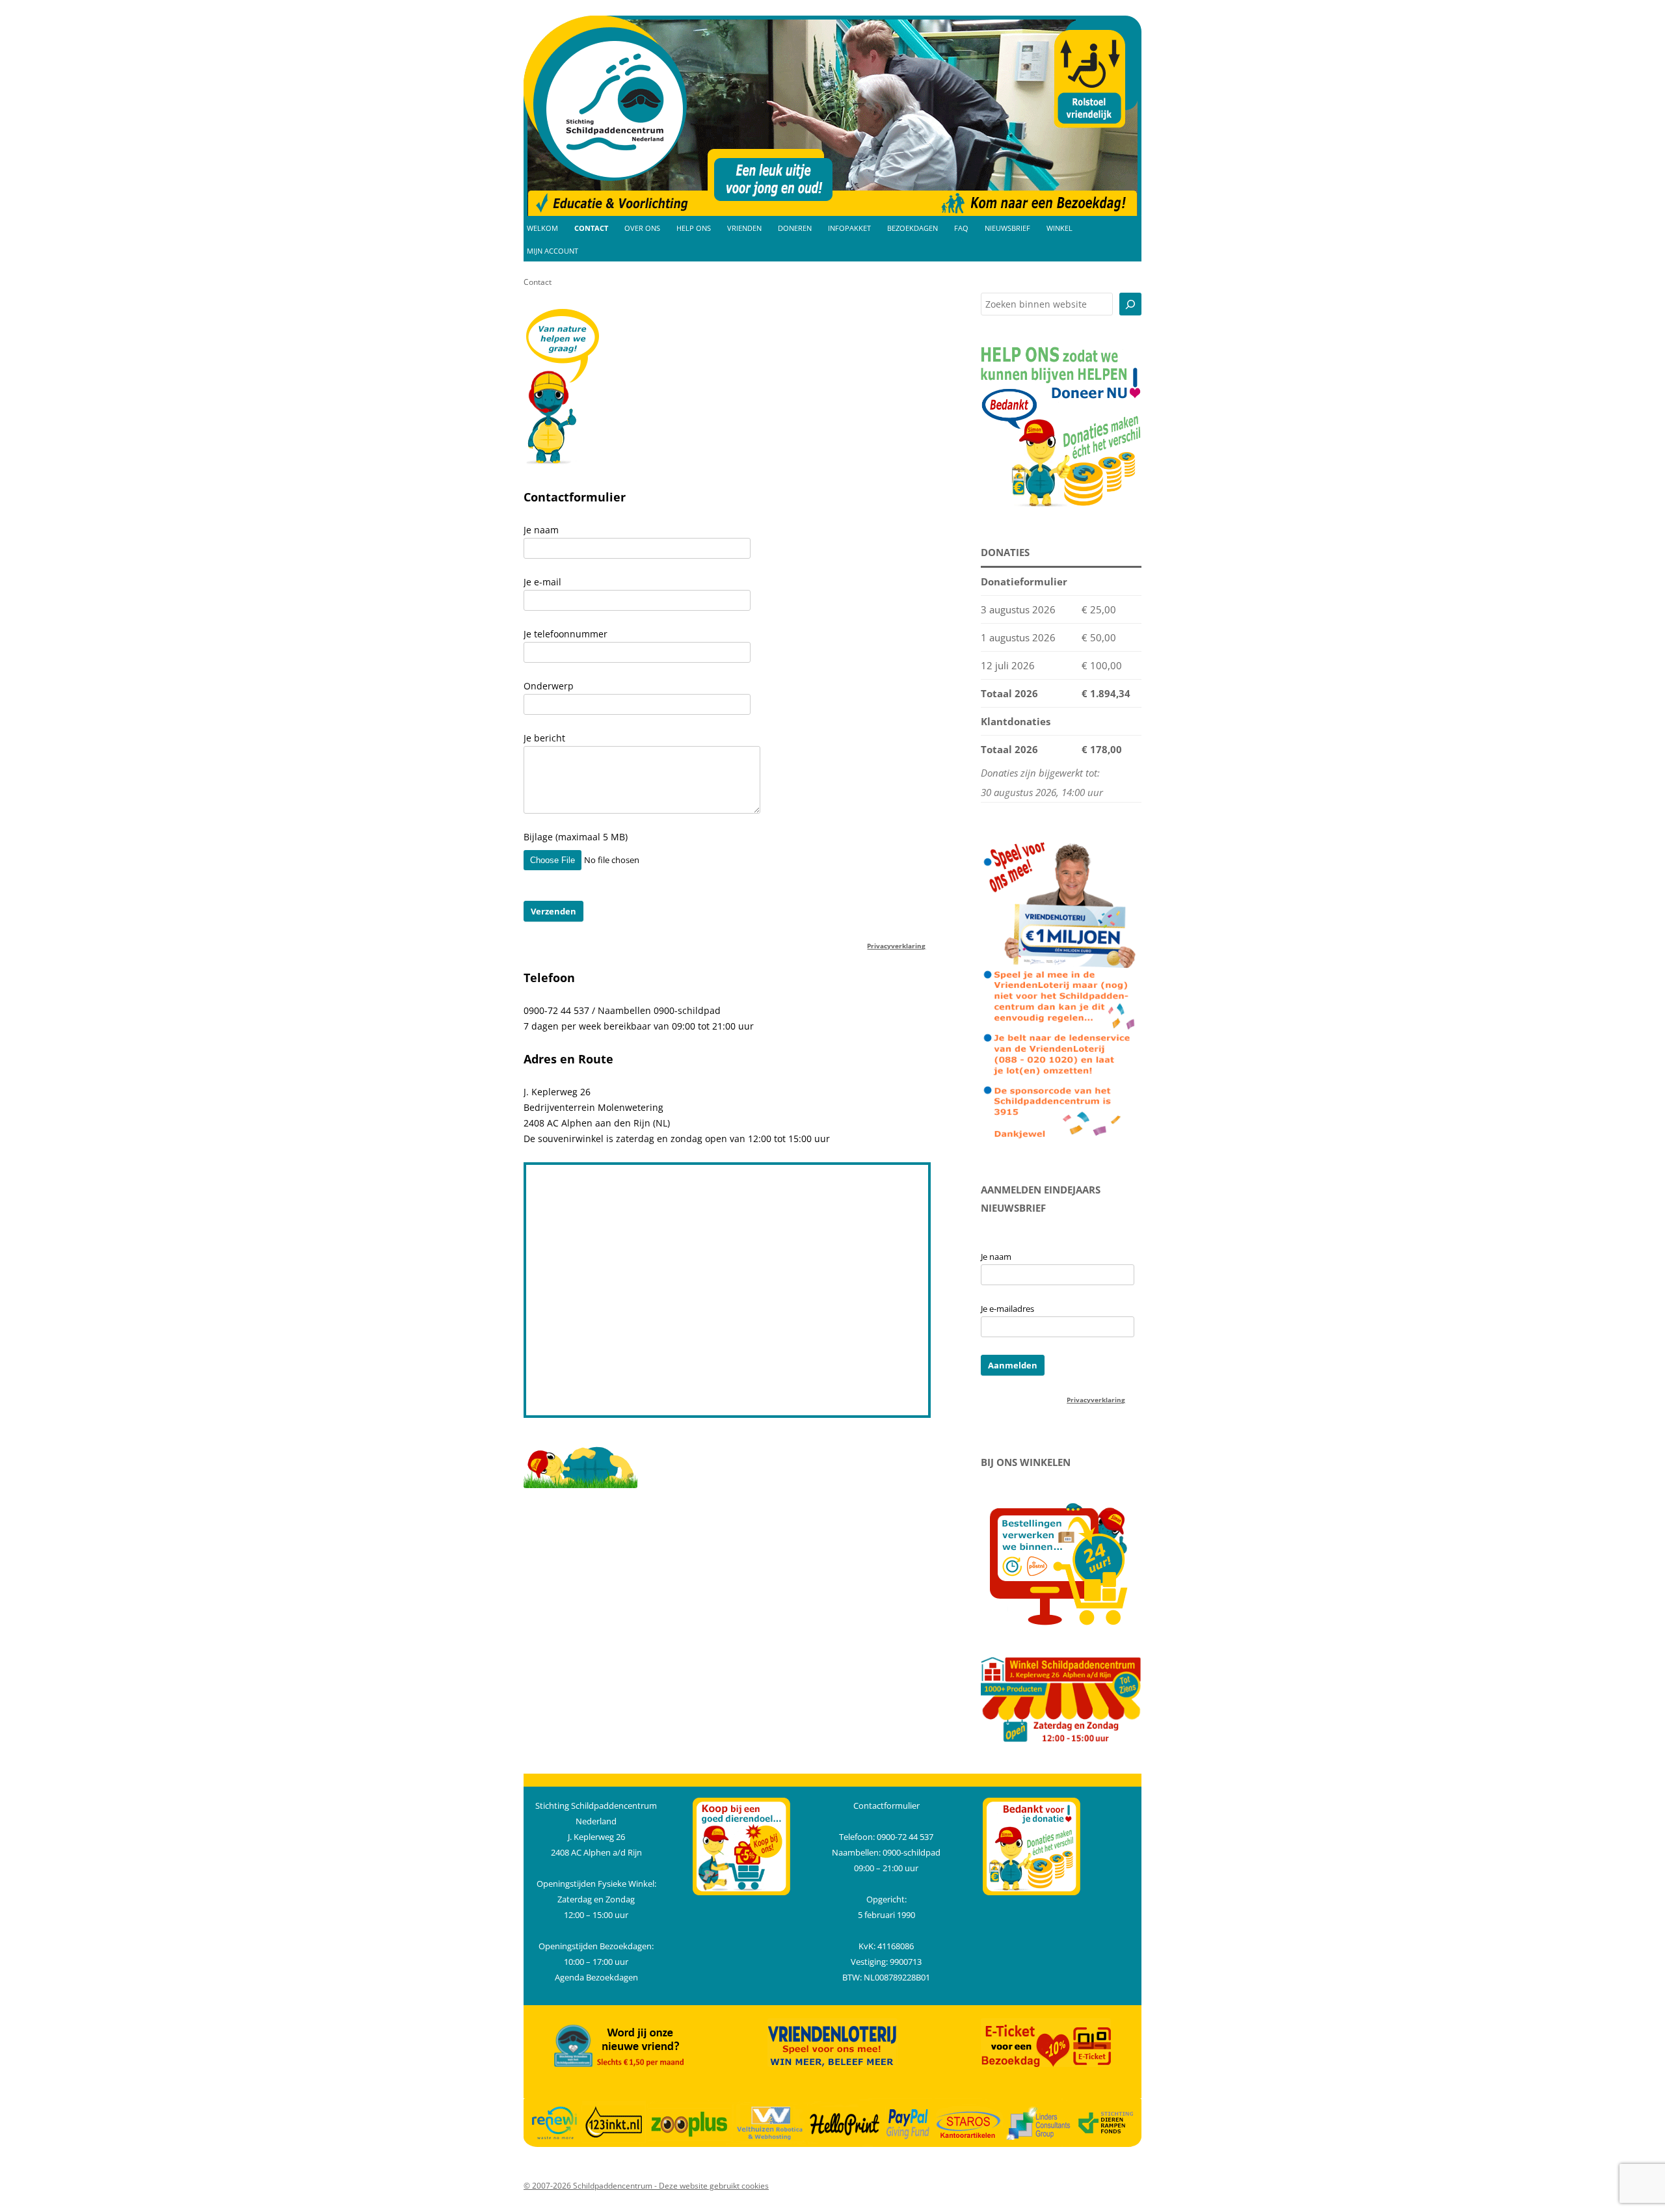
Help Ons (694, 228)
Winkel (1059, 228)
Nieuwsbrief (1007, 228)
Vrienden (744, 228)
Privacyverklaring (896, 946)
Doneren (795, 228)
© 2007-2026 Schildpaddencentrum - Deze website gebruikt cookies (646, 2186)
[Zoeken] (1130, 304)
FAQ (961, 228)
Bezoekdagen (912, 228)
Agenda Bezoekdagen (596, 1977)
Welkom (542, 228)
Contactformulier (886, 1806)
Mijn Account (553, 251)
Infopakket (849, 228)
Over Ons (642, 228)
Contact (591, 228)
